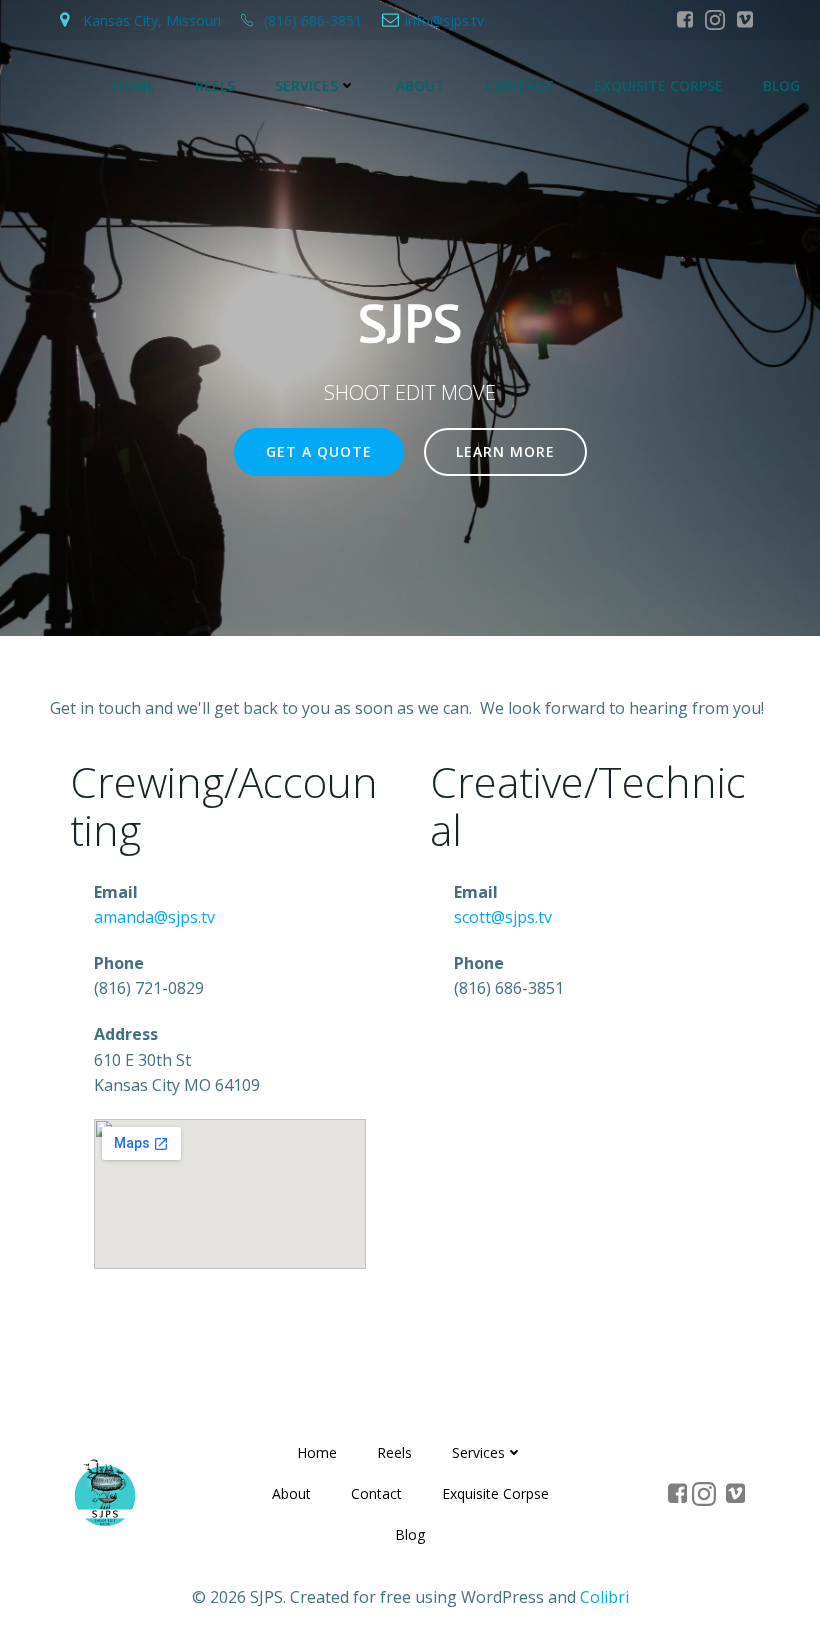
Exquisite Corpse (658, 85)
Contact (519, 85)
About (420, 85)
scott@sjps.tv (503, 917)
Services (306, 85)
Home (134, 85)
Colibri (604, 1597)
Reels (215, 85)
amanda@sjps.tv (154, 917)
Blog (781, 85)
